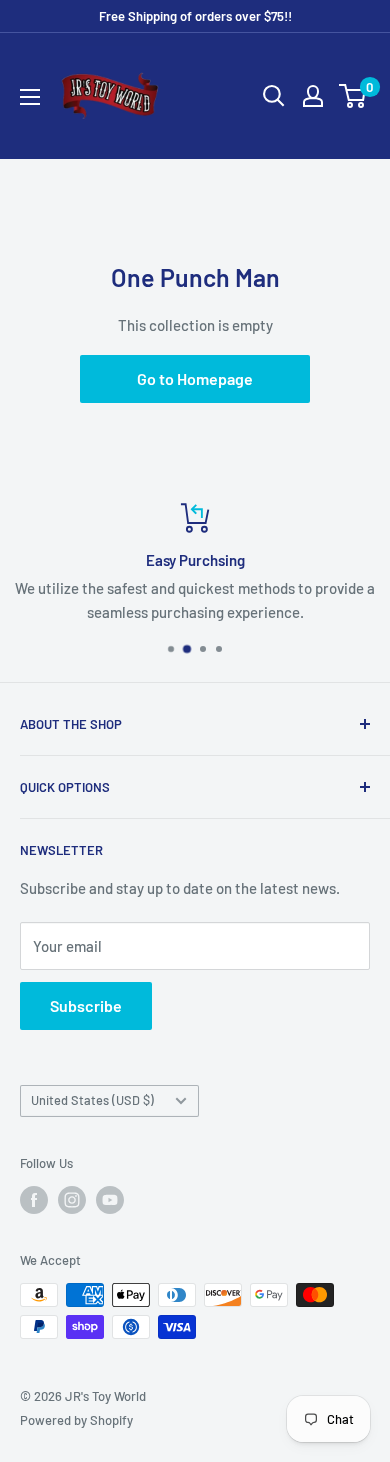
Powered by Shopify (76, 1420)
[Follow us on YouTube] (110, 1200)
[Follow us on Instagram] (72, 1200)
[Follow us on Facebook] (34, 1200)
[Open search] (274, 96)
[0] (353, 96)
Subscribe (86, 1005)
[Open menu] (30, 97)
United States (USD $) (92, 1100)
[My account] (313, 96)
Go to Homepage (195, 378)
